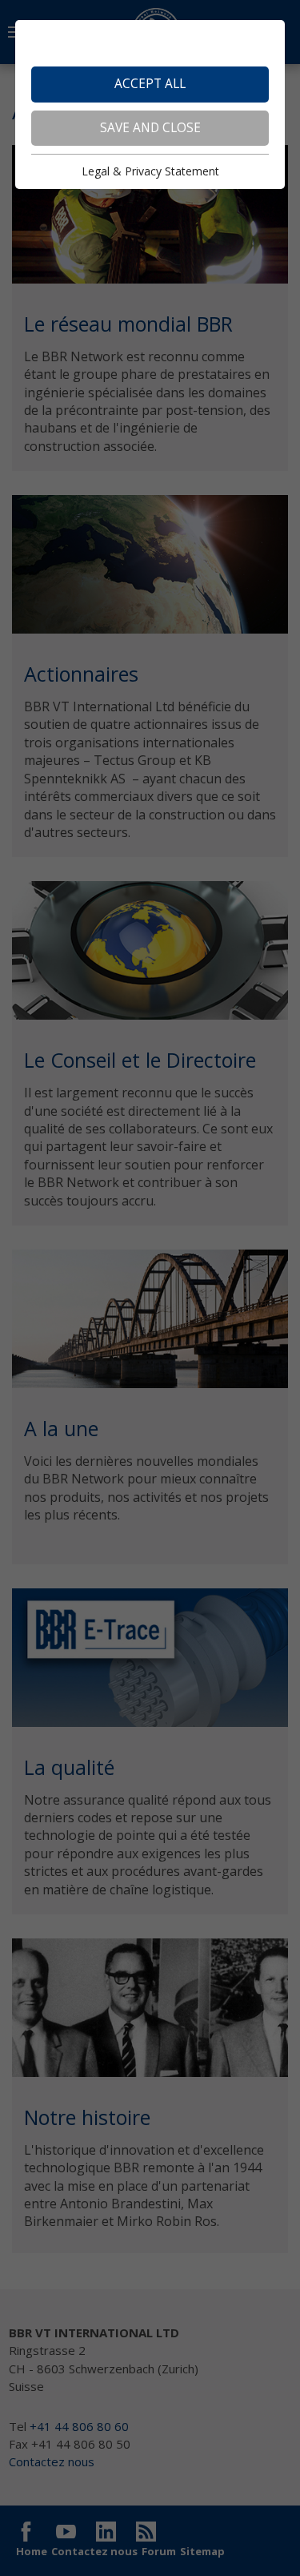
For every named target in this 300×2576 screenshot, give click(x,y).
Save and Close (150, 128)
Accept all (150, 84)
